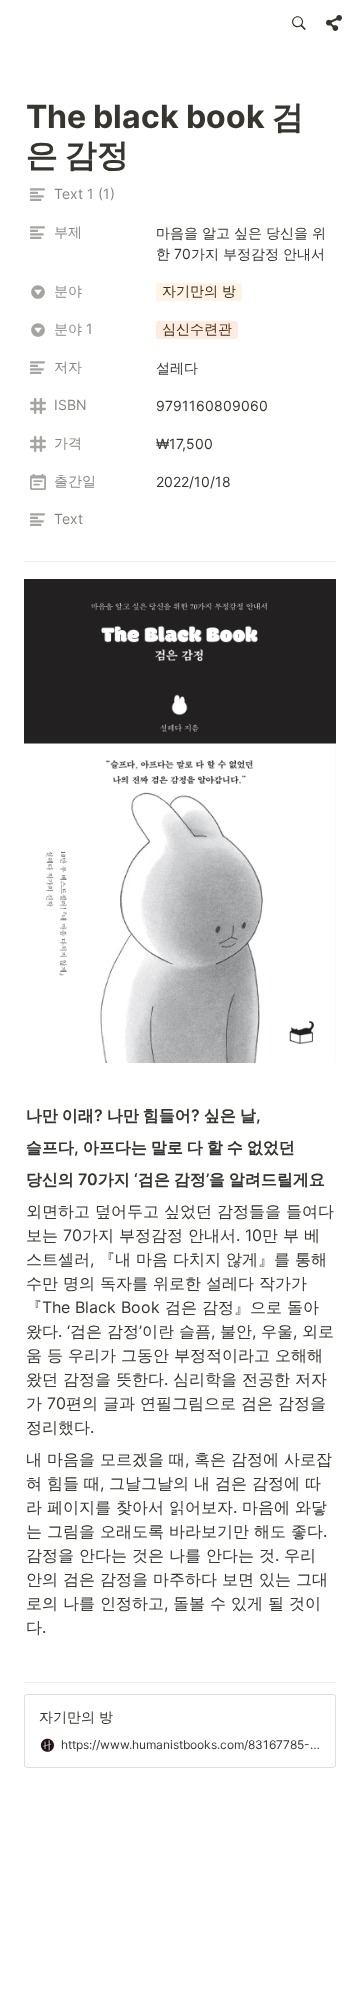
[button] (299, 23)
